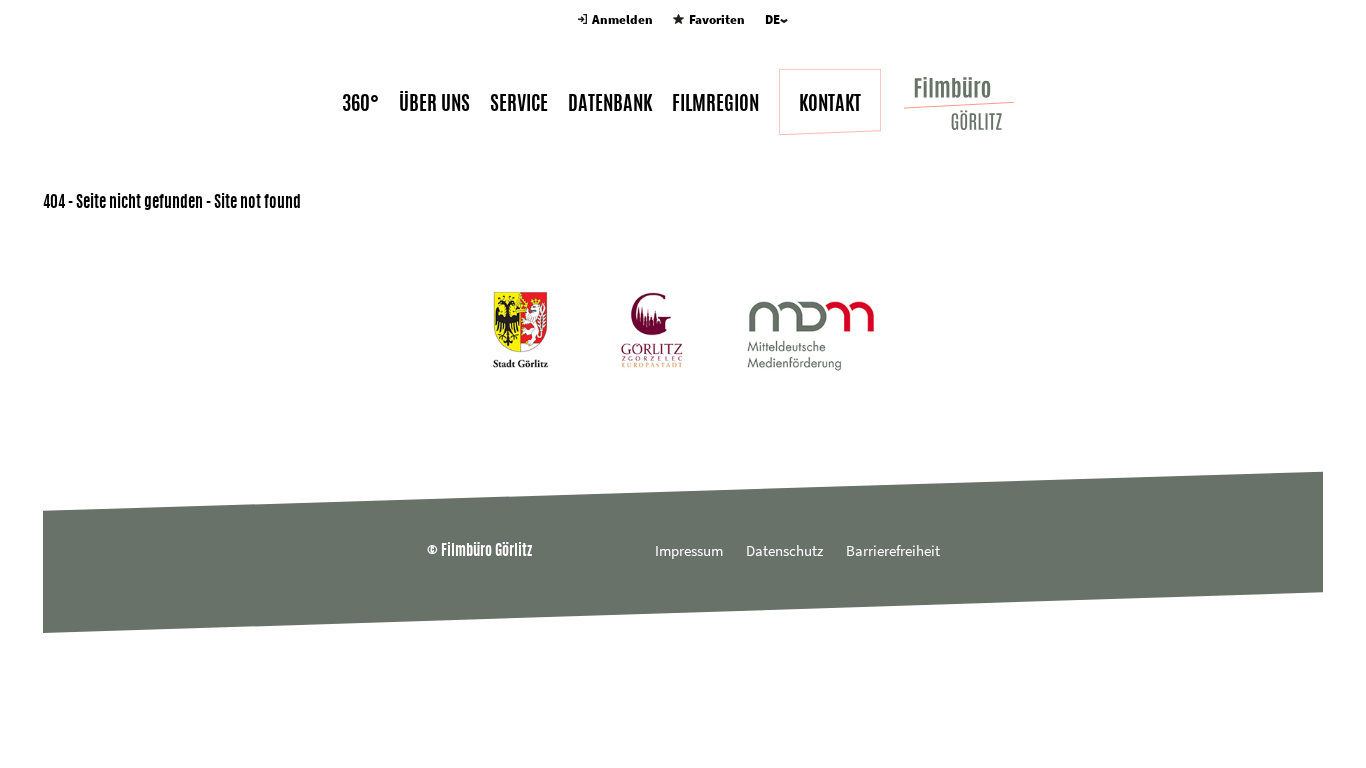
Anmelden (622, 19)
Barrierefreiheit (893, 550)
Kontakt (830, 103)
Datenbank (610, 103)
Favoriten (716, 19)
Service (519, 103)
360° (360, 103)
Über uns (434, 103)
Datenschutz (784, 550)
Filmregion (715, 103)
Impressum (689, 550)
